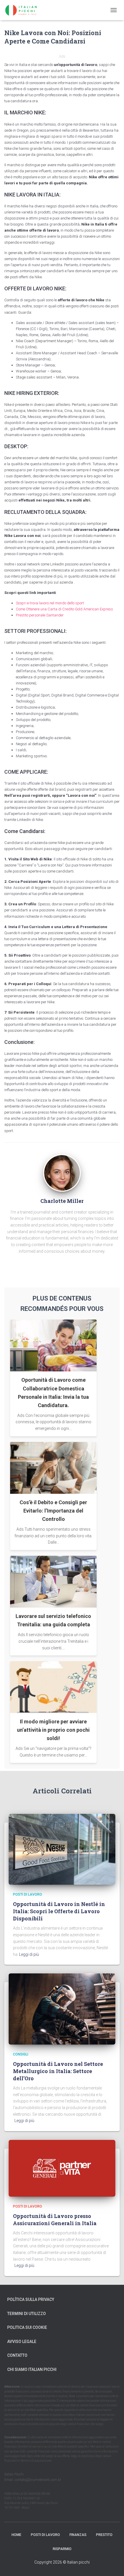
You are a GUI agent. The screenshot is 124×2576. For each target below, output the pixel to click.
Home (16, 2535)
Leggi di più (29, 1954)
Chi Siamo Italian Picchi (32, 2369)
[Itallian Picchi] (26, 10)
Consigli (21, 2054)
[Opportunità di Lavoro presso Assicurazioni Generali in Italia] (62, 2168)
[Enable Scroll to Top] (113, 2564)
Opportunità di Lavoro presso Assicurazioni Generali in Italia (55, 2220)
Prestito (104, 2535)
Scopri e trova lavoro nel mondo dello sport (50, 603)
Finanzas (78, 2535)
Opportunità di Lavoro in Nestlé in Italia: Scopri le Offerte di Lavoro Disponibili (59, 1911)
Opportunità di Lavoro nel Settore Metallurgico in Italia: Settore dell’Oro (58, 2071)
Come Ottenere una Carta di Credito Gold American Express (64, 609)
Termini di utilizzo (27, 2314)
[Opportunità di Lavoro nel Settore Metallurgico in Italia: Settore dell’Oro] (62, 2009)
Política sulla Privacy (31, 2299)
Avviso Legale (22, 2342)
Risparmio (62, 2549)
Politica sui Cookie (27, 2327)
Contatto (17, 2355)
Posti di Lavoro (28, 1894)
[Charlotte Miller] (62, 1172)
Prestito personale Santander (40, 615)
